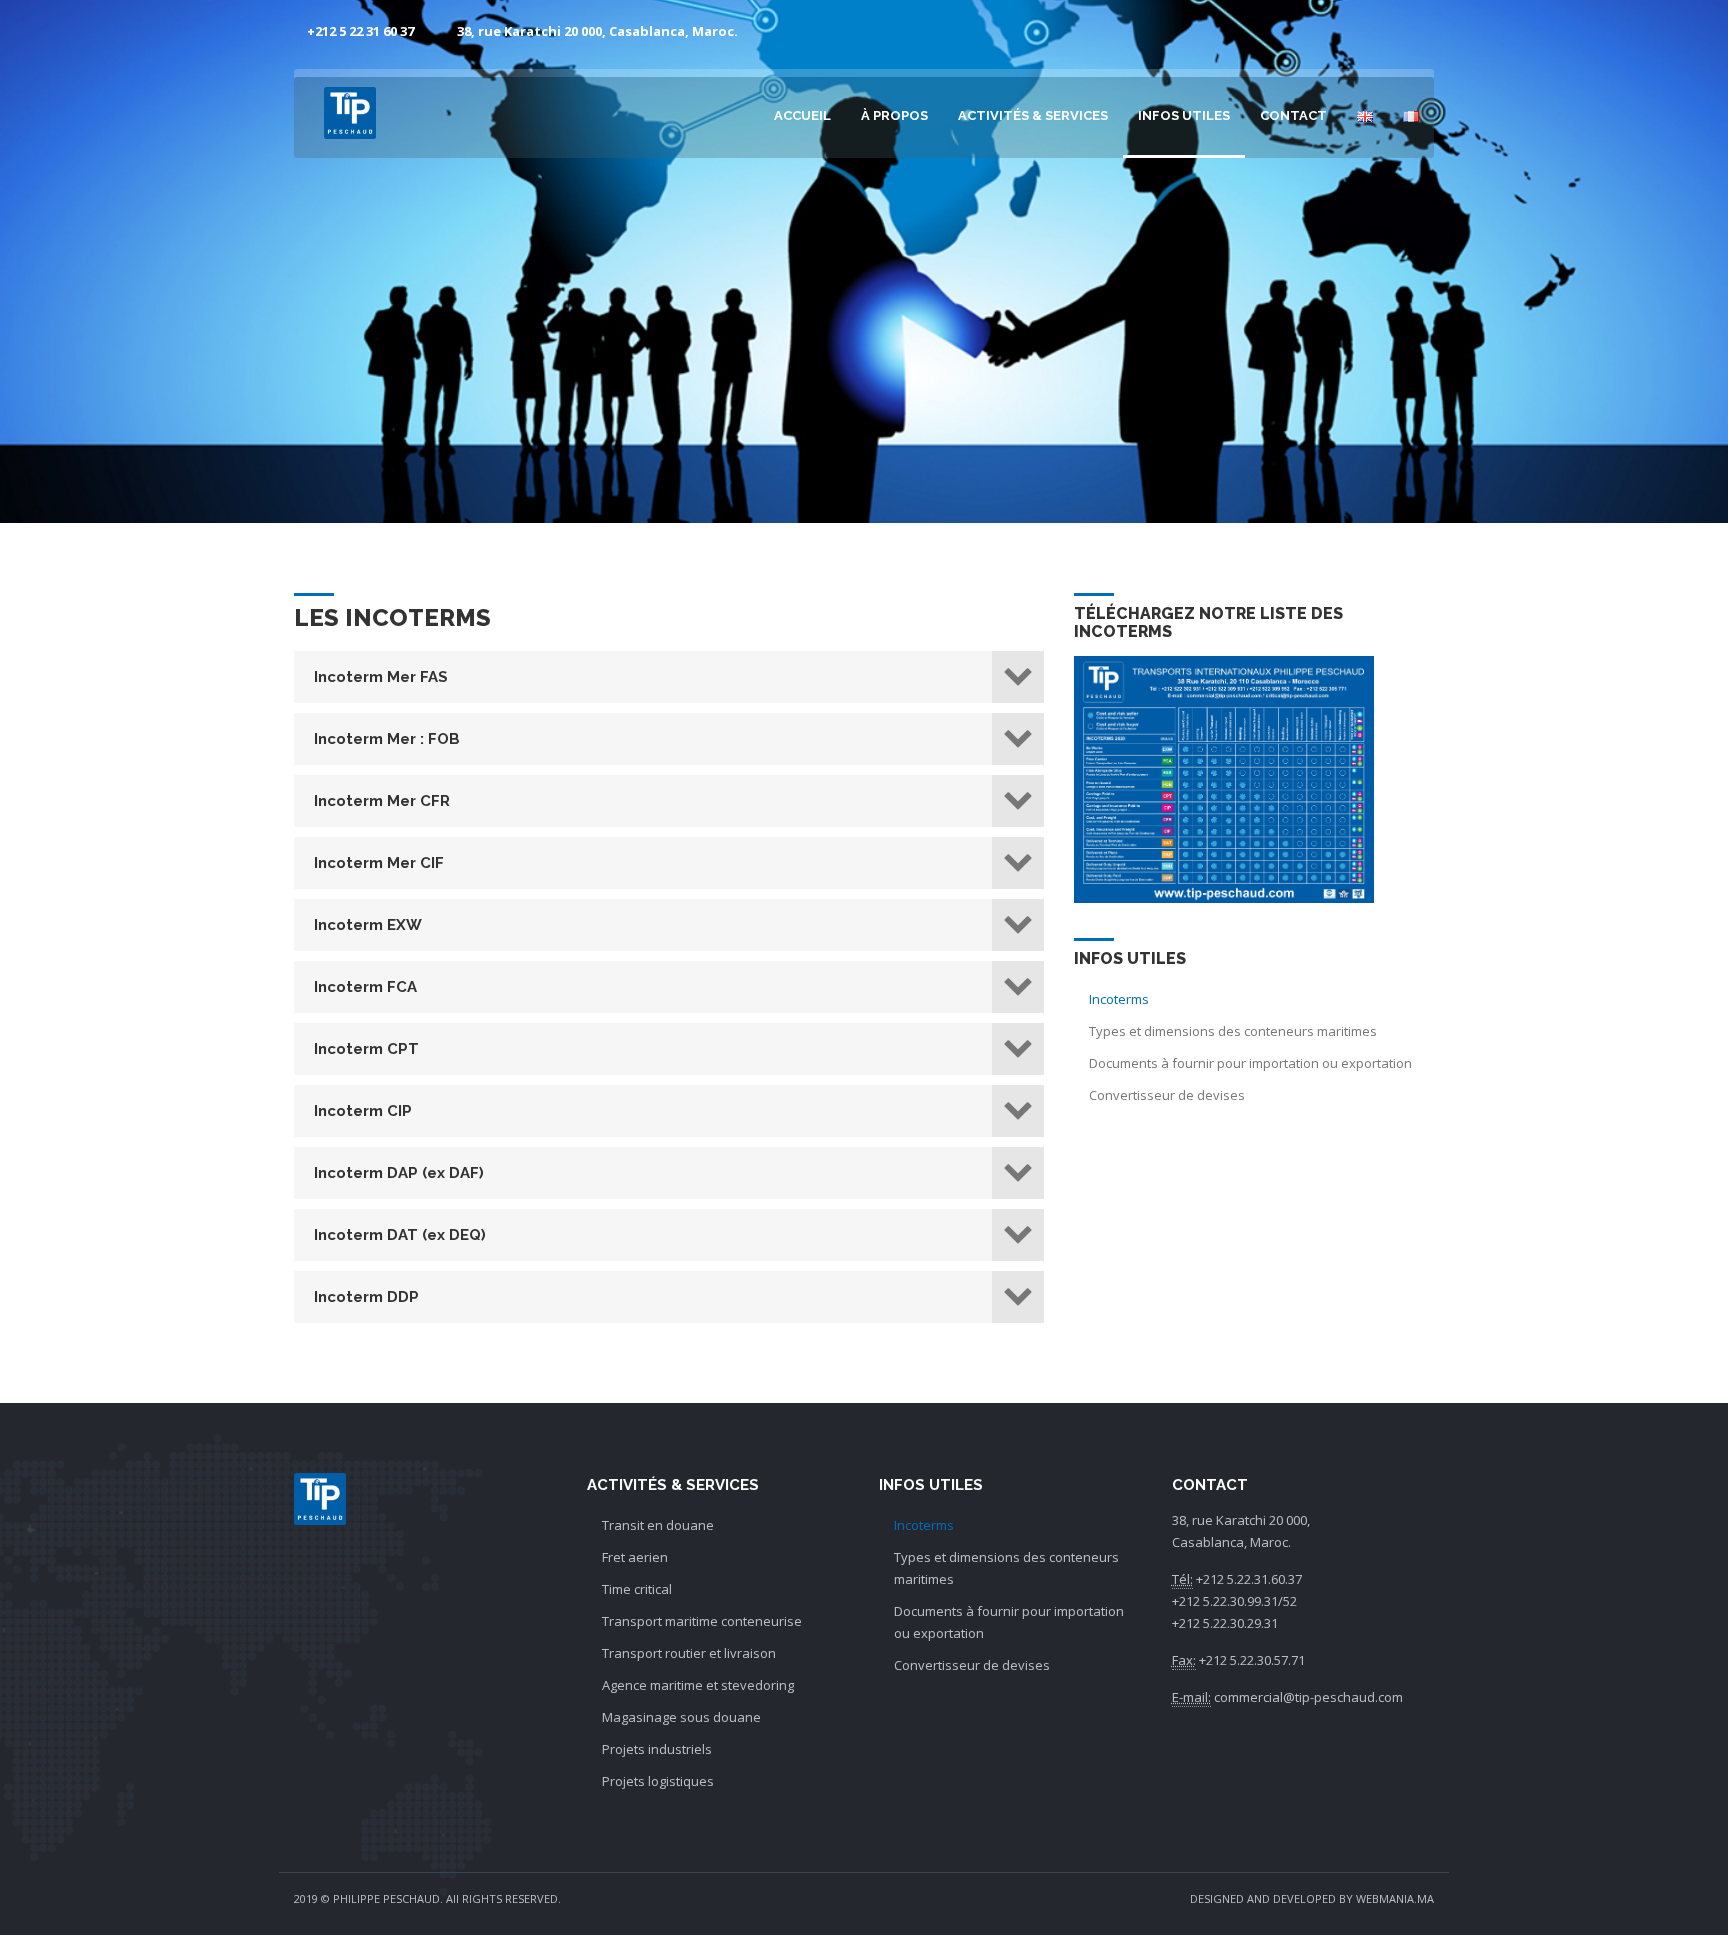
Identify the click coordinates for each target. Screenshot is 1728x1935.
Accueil (802, 115)
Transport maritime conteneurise (702, 1621)
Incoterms (1119, 999)
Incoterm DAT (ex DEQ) (400, 1235)
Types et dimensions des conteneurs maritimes (1233, 1031)
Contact (1293, 115)
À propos (894, 115)
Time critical (637, 1589)
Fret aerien (635, 1557)
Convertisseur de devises (1167, 1095)
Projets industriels (657, 1749)
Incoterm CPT (366, 1049)
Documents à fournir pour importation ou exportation (1250, 1063)
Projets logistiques (658, 1781)
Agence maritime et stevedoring (698, 1685)
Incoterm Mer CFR (382, 801)
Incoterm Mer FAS (381, 677)
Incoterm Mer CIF (379, 863)
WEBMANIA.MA (1395, 1898)
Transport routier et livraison (689, 1653)
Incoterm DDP (366, 1297)
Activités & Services (1033, 115)
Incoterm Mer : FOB (387, 739)
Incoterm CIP (363, 1111)
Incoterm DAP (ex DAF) (399, 1173)
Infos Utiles (1184, 115)
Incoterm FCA (365, 987)
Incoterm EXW (368, 925)
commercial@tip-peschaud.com (1308, 1697)
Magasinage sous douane (681, 1717)
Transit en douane (658, 1525)
